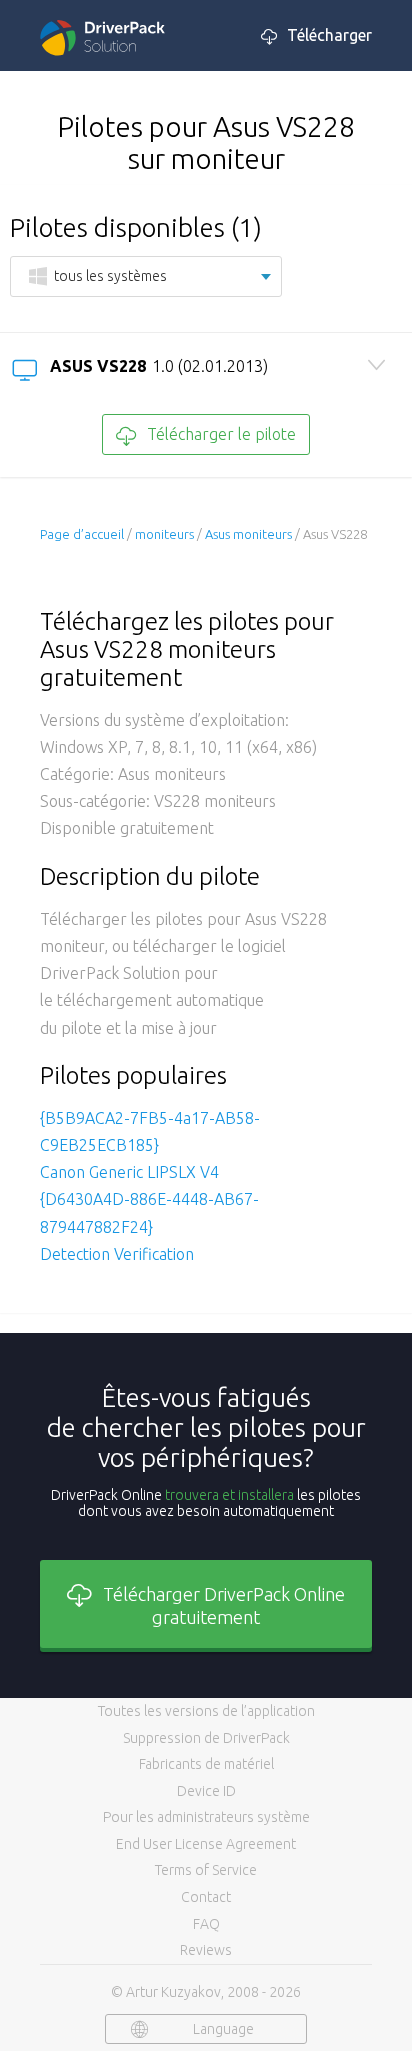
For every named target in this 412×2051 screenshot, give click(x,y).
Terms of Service (206, 1870)
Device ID (206, 1791)
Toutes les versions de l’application (206, 1711)
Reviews (206, 1950)
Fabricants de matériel (206, 1764)
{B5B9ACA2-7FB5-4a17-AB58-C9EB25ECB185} (150, 1131)
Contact (206, 1897)
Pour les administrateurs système (206, 1817)
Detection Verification (117, 1254)
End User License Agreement (206, 1844)
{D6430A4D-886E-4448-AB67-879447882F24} (149, 1212)
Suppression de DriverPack (206, 1738)
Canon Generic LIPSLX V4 (129, 1172)
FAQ (206, 1924)
